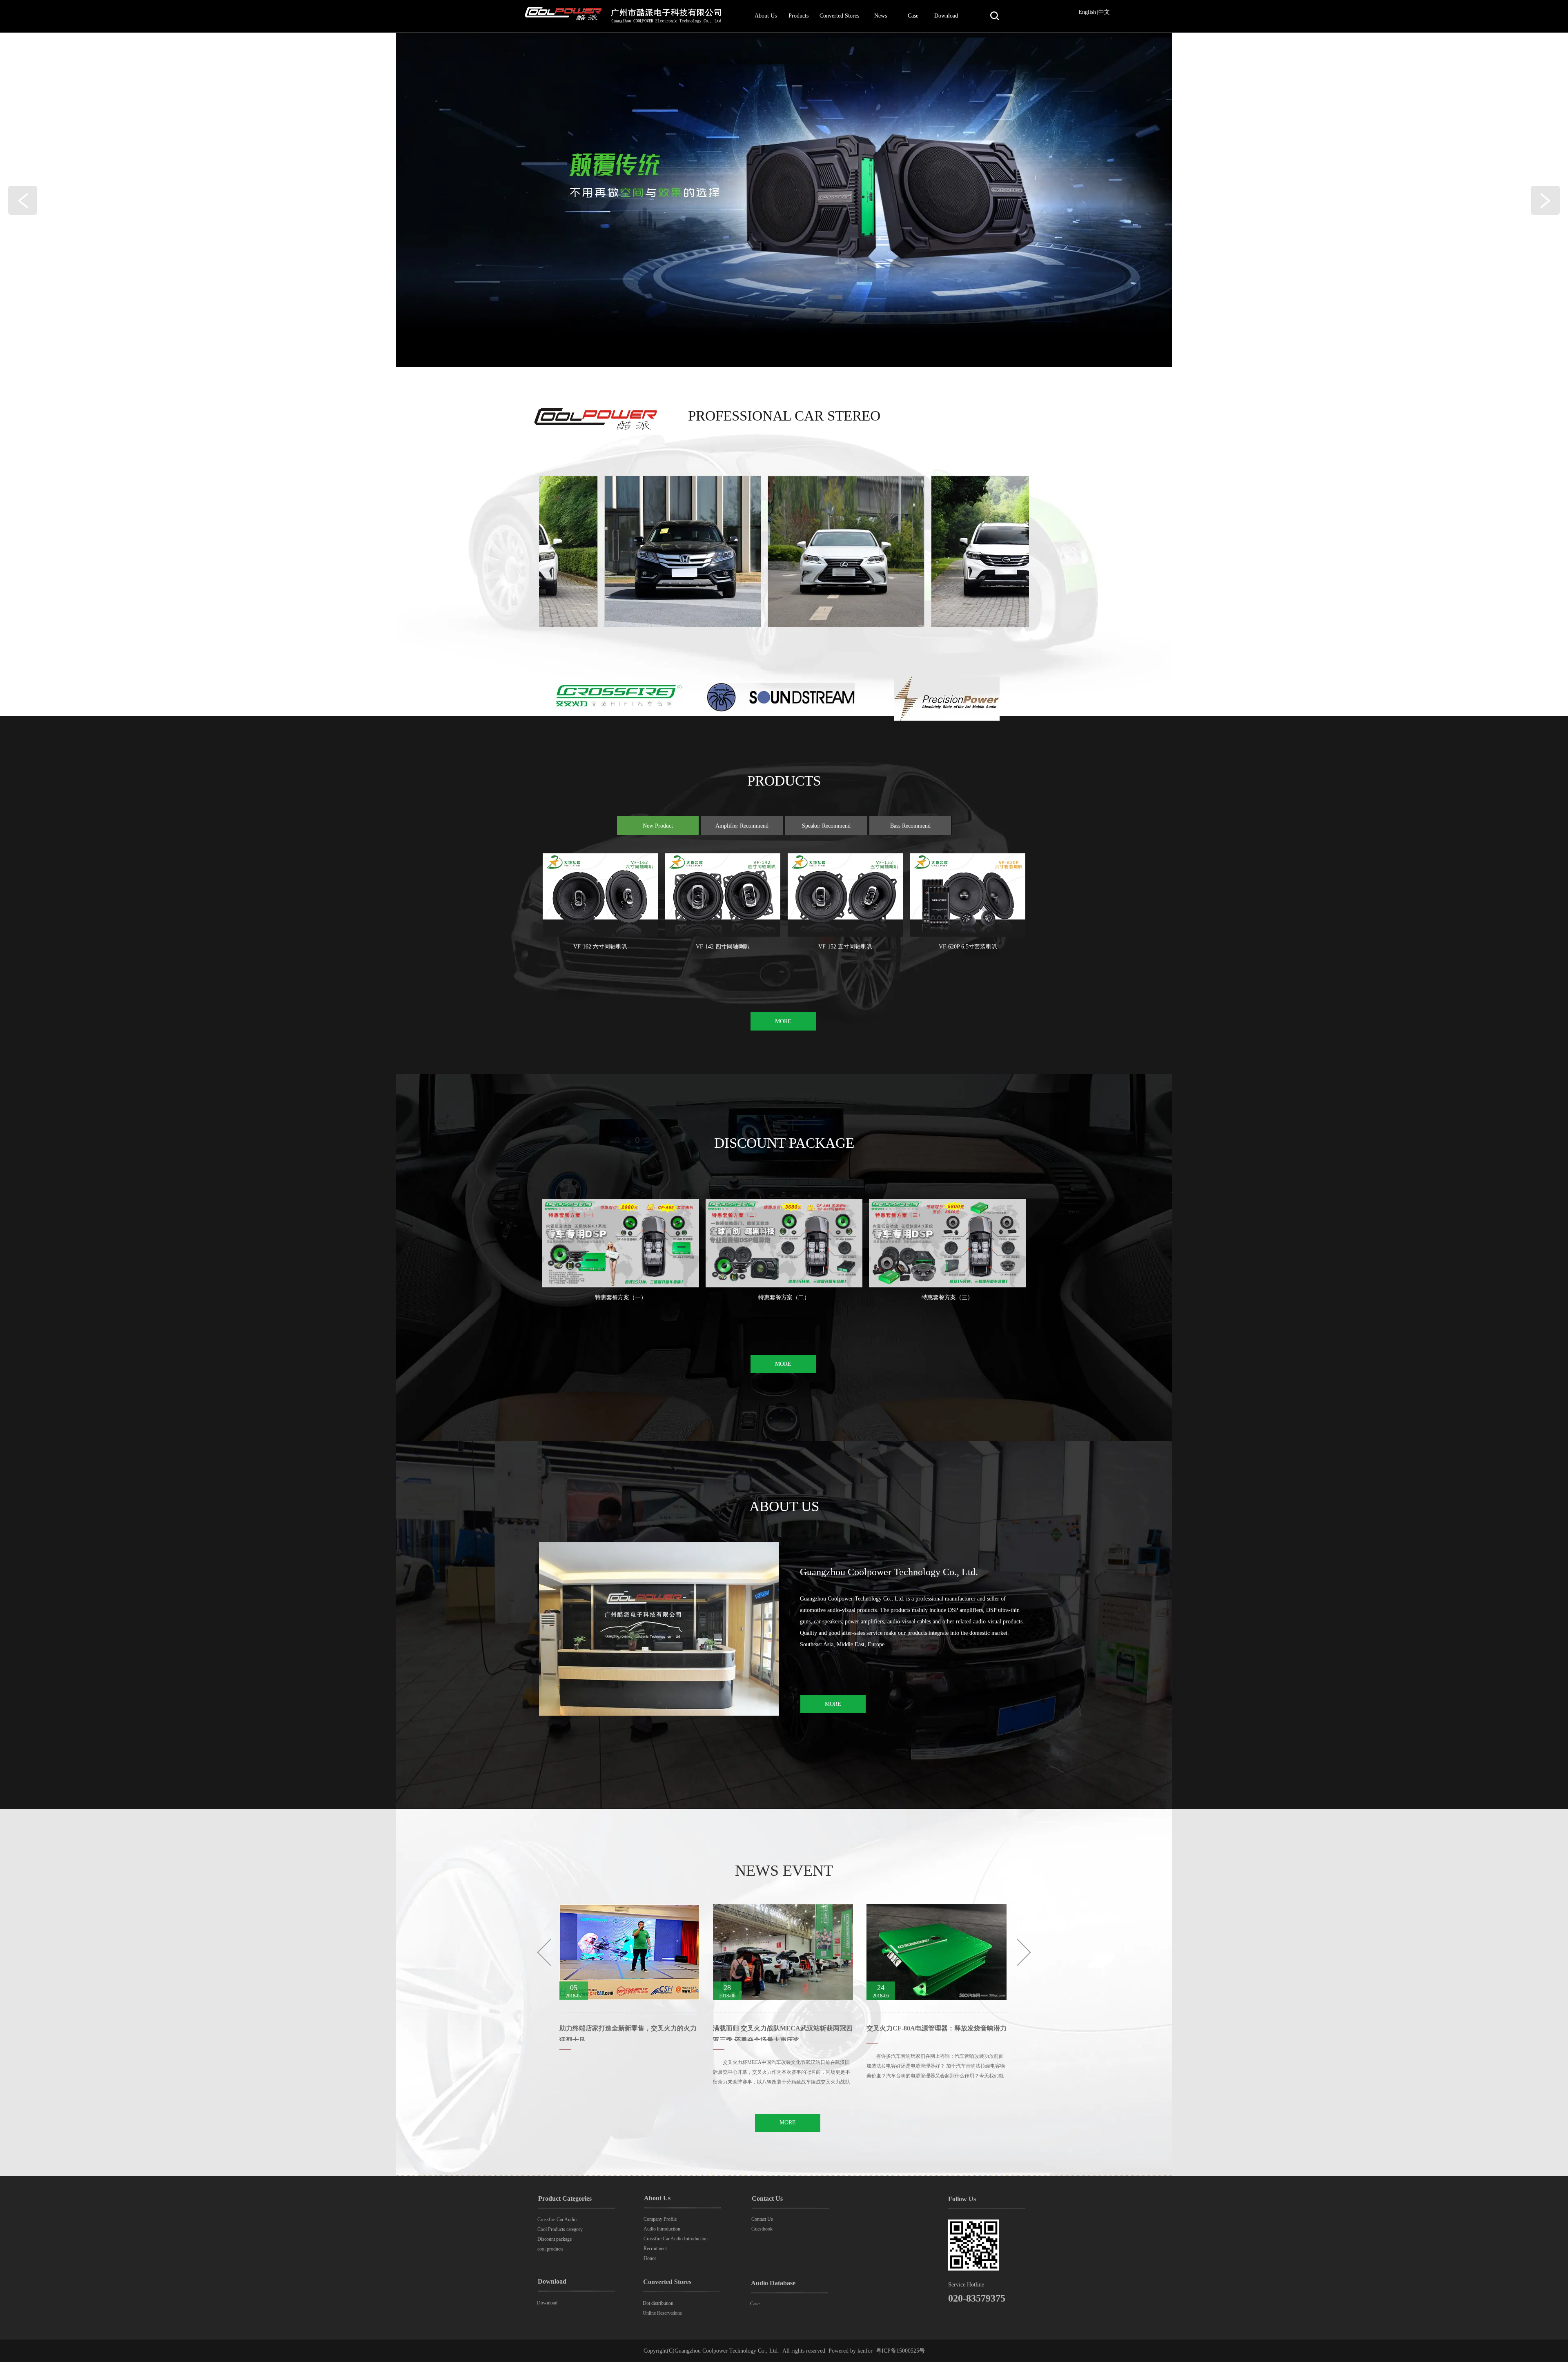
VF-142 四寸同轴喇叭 (723, 947)
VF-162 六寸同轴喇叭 (600, 947)
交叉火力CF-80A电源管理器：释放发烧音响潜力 (783, 2028)
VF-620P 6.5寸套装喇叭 (968, 947)
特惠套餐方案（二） (784, 1297)
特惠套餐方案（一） (621, 1297)
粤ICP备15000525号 (900, 2351)
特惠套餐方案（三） (947, 1297)
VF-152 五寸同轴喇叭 (845, 947)
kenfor (865, 2351)
